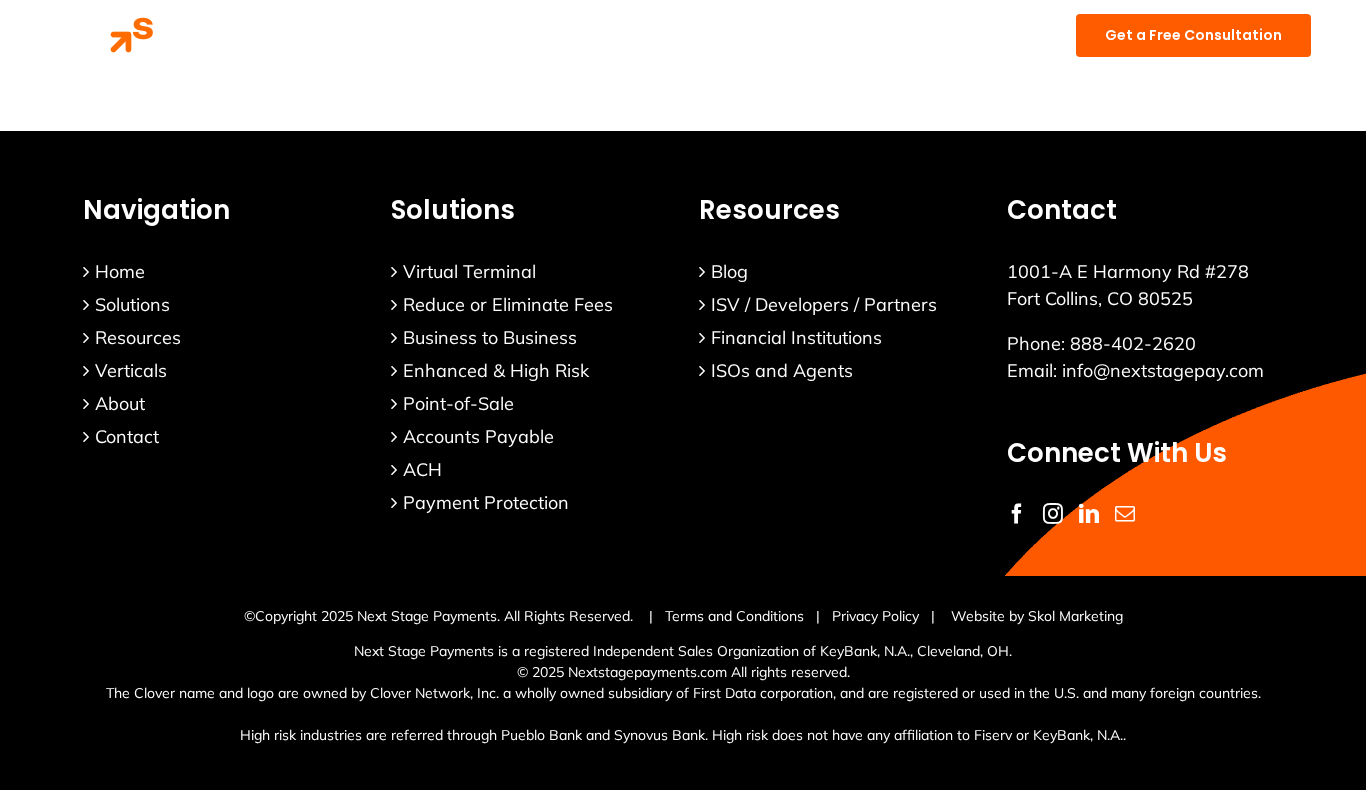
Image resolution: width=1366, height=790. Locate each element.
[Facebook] (1017, 514)
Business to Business (490, 337)
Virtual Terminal (469, 271)
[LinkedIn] (1089, 514)
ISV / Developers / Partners (824, 304)
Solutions (132, 304)
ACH (422, 469)
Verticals (131, 370)
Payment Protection (486, 502)
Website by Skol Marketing (1037, 616)
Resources (138, 337)
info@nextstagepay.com (1163, 370)
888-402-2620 (1133, 343)
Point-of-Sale (458, 403)
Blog (729, 271)
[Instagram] (1053, 514)
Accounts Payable (478, 436)
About (120, 403)
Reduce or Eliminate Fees (508, 304)
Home (120, 271)
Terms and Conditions (734, 616)
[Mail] (1125, 514)
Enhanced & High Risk (496, 370)
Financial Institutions (796, 337)
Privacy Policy (875, 616)
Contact (127, 436)
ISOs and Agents (782, 370)
